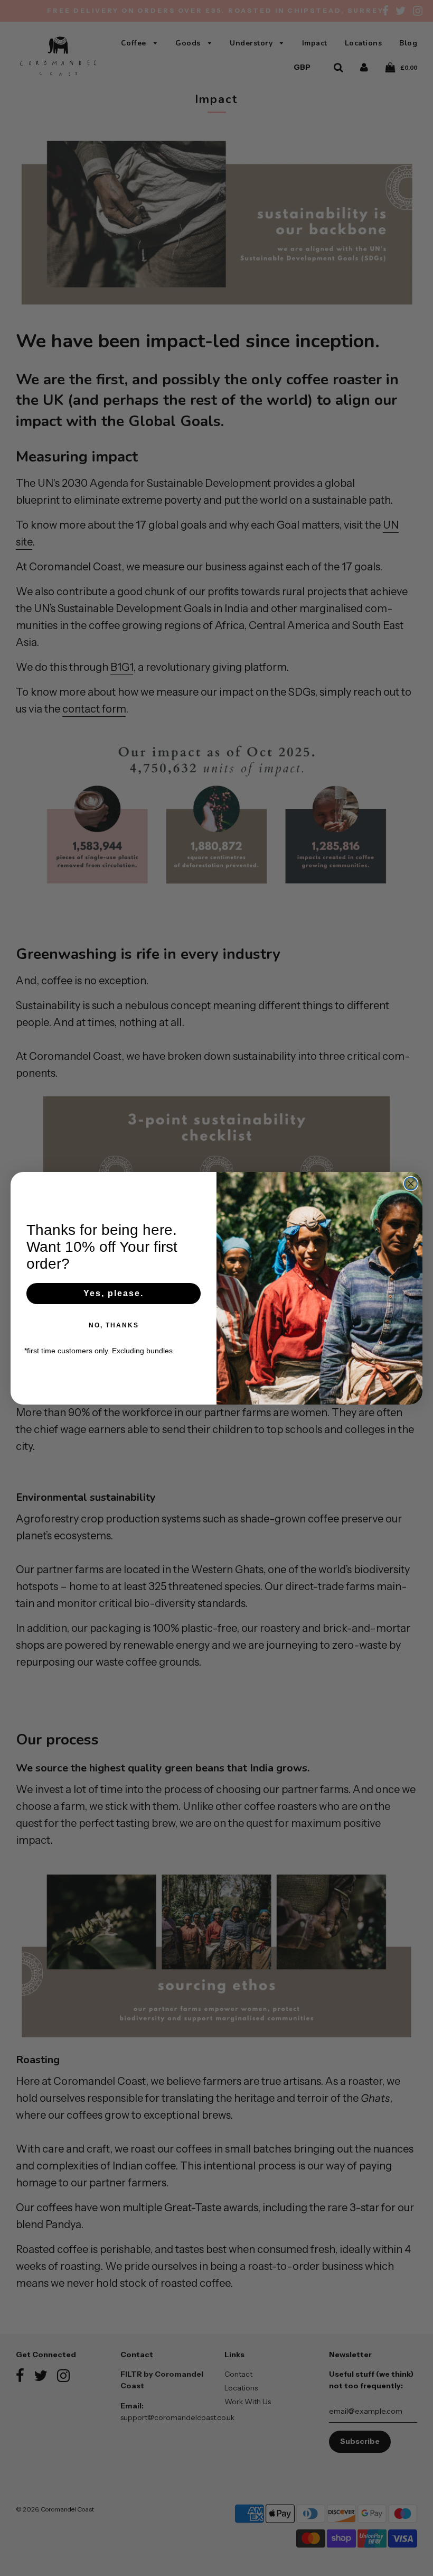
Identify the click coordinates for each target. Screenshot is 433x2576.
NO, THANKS (114, 1325)
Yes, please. (114, 1293)
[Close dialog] (411, 1184)
